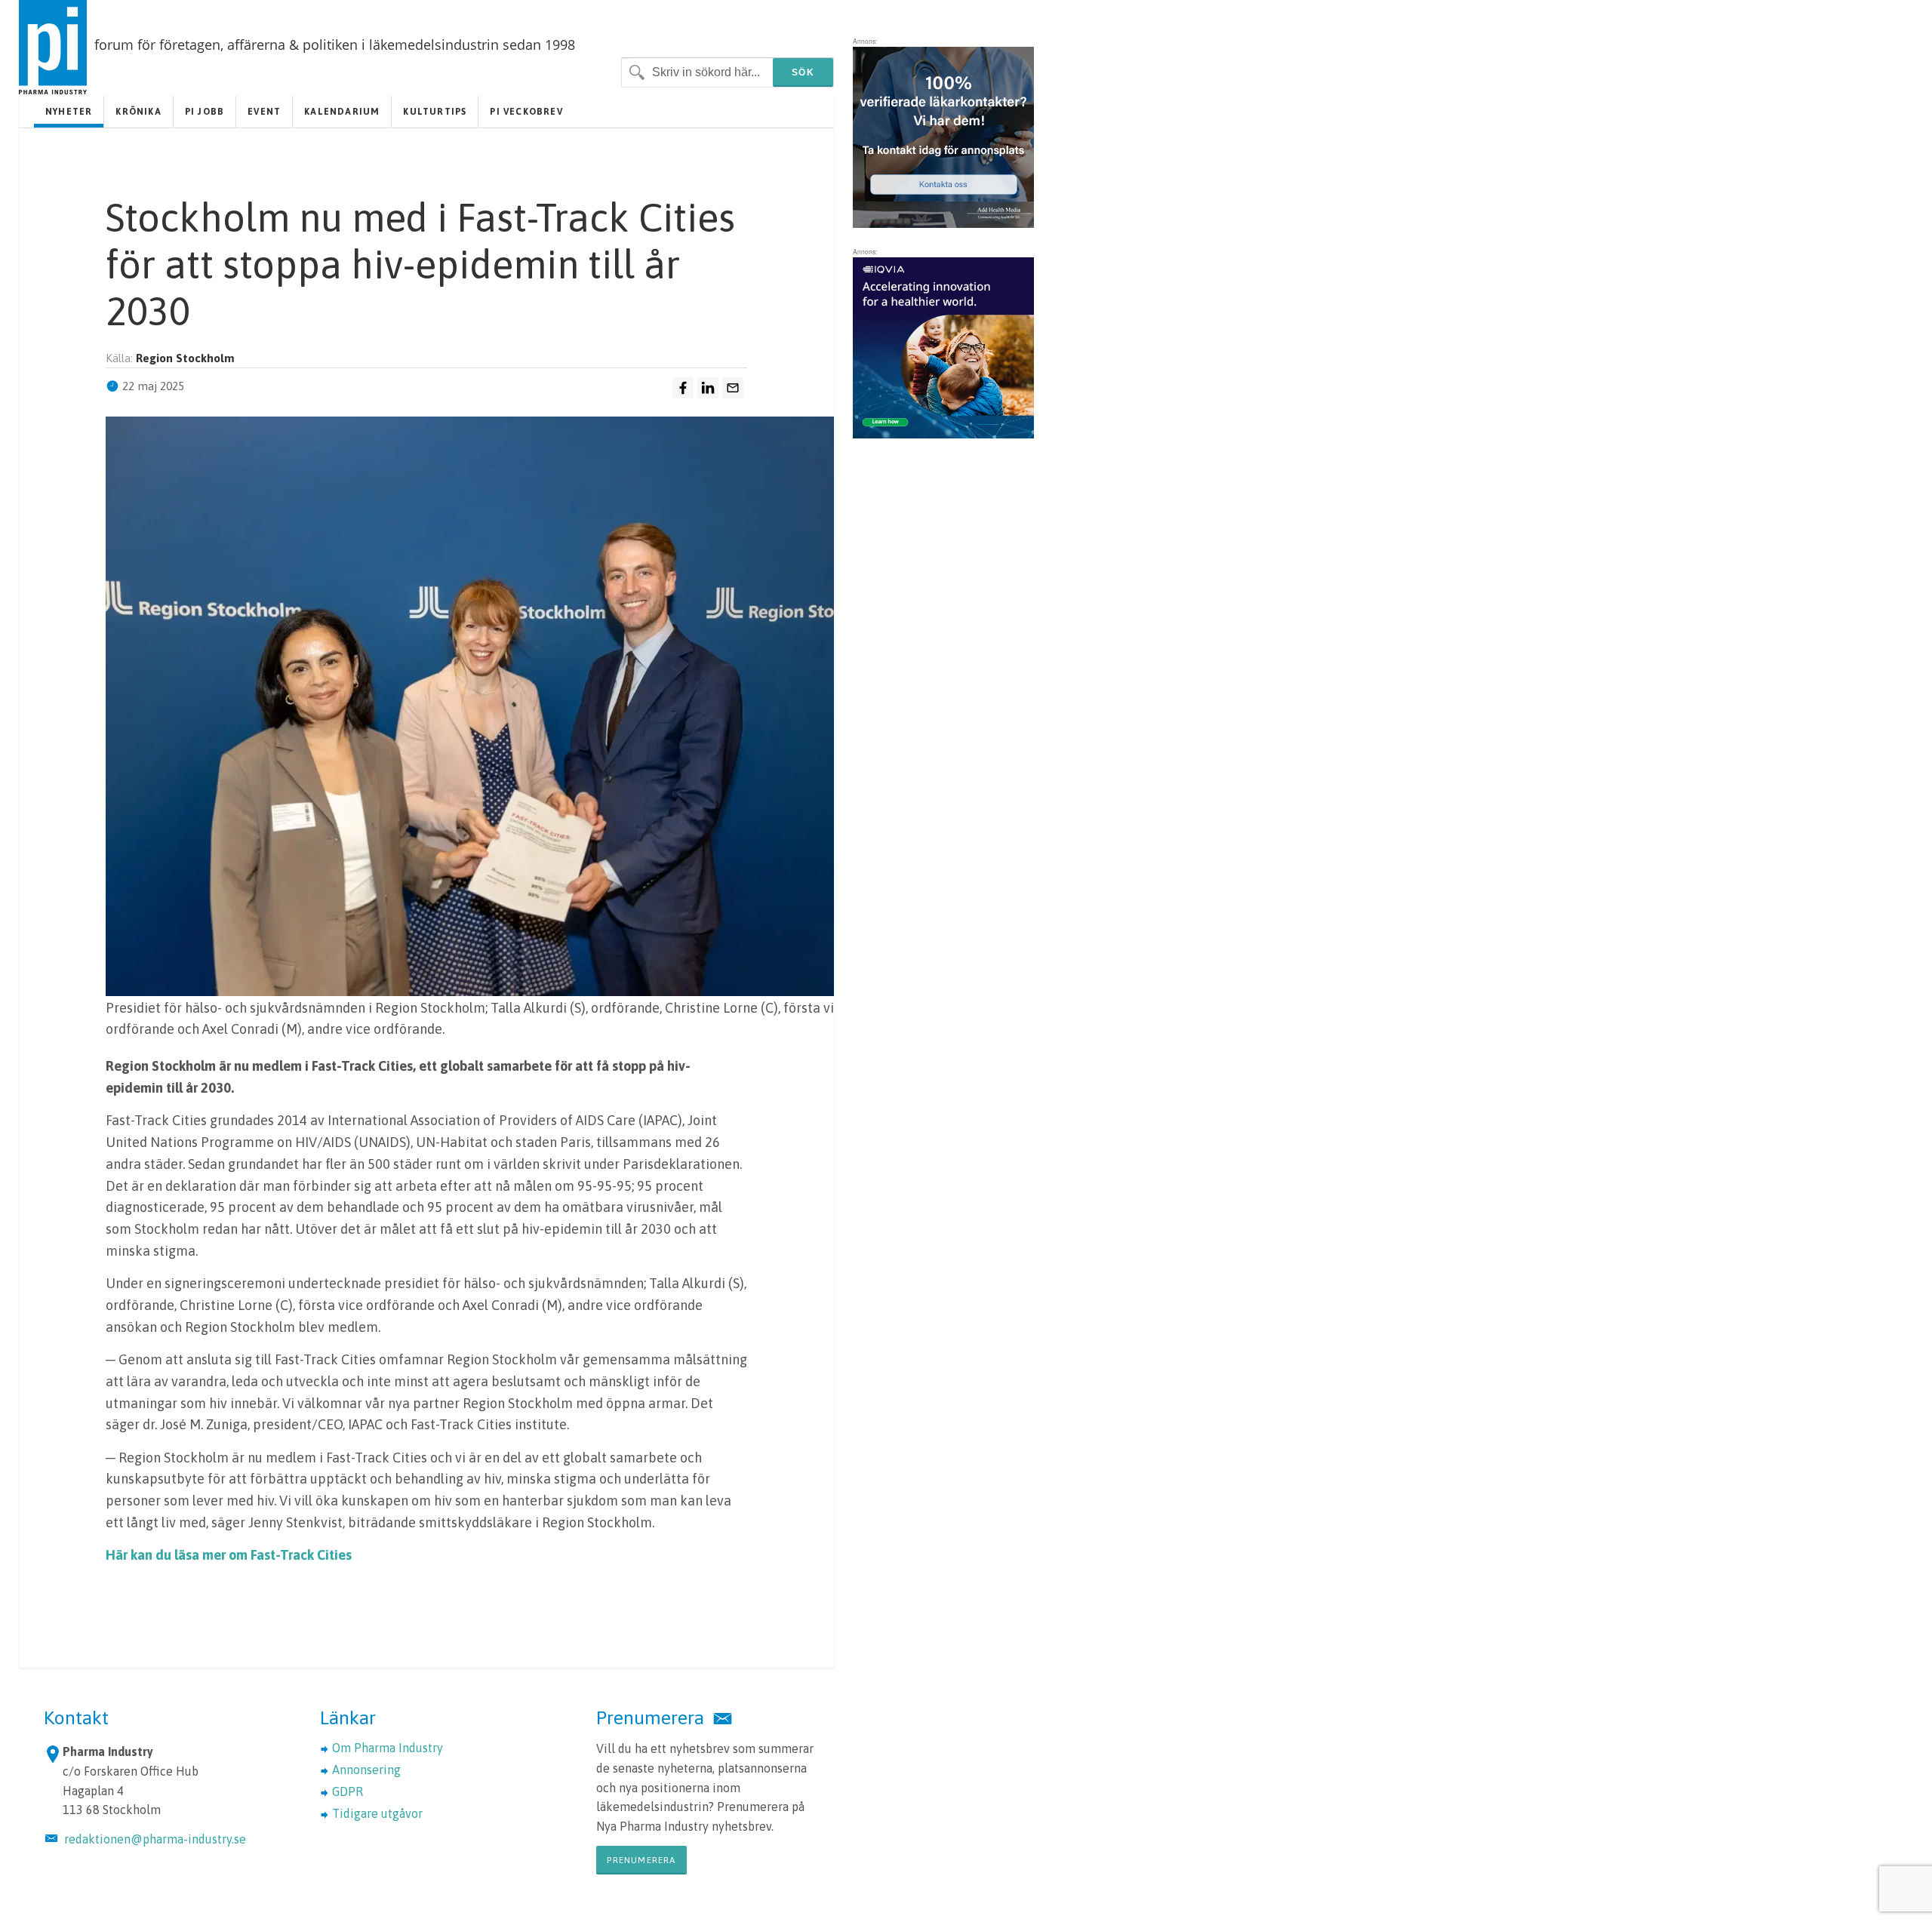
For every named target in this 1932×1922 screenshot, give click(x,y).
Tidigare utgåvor (377, 1813)
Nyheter (69, 112)
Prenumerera (641, 1860)
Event (264, 112)
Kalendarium (342, 112)
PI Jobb (205, 112)
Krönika (138, 112)
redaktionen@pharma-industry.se (155, 1839)
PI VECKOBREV (526, 112)
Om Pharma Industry (388, 1748)
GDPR (348, 1791)
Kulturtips (435, 112)
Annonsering (366, 1770)
